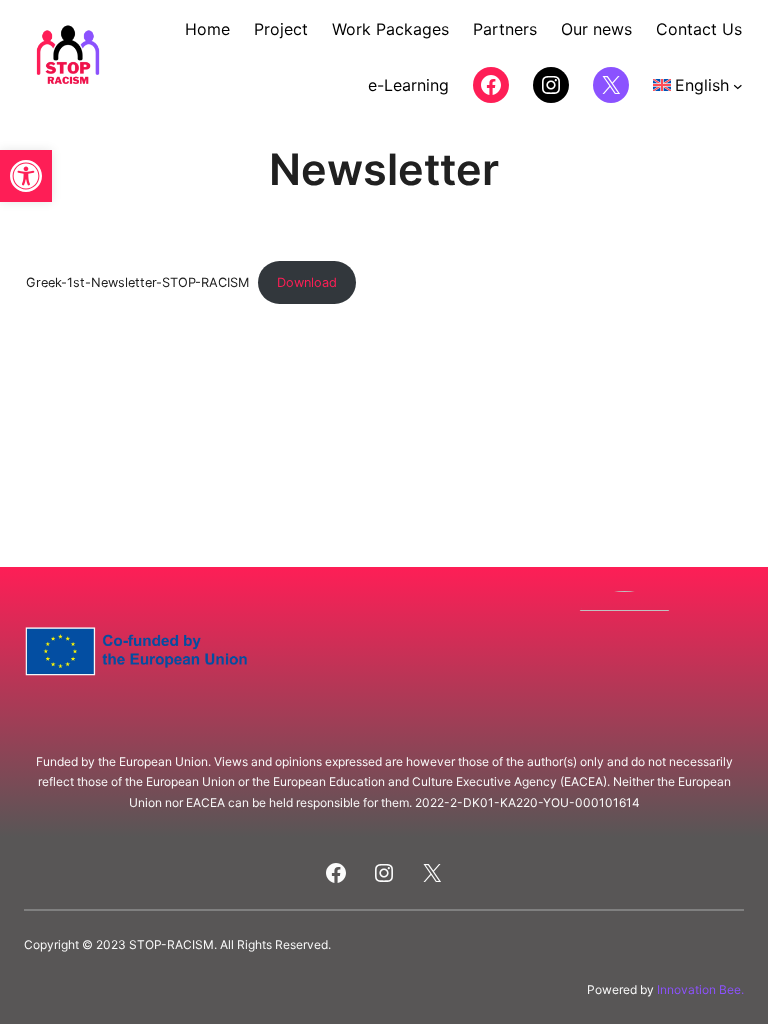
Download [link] (307, 282)
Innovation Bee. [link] (700, 989)
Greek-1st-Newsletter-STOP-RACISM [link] (137, 282)
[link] (26, 176)
